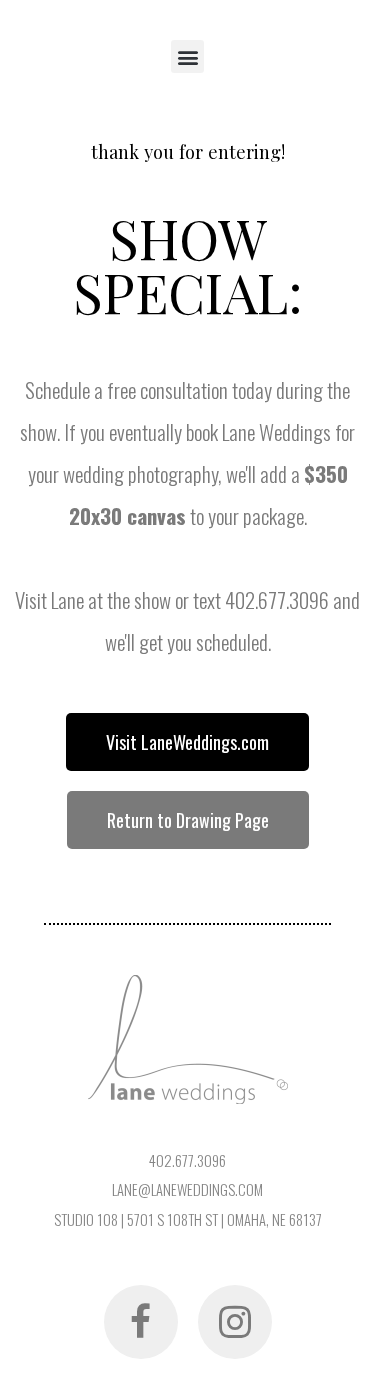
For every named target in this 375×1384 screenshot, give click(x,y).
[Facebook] (141, 1322)
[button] (187, 56)
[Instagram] (235, 1322)
